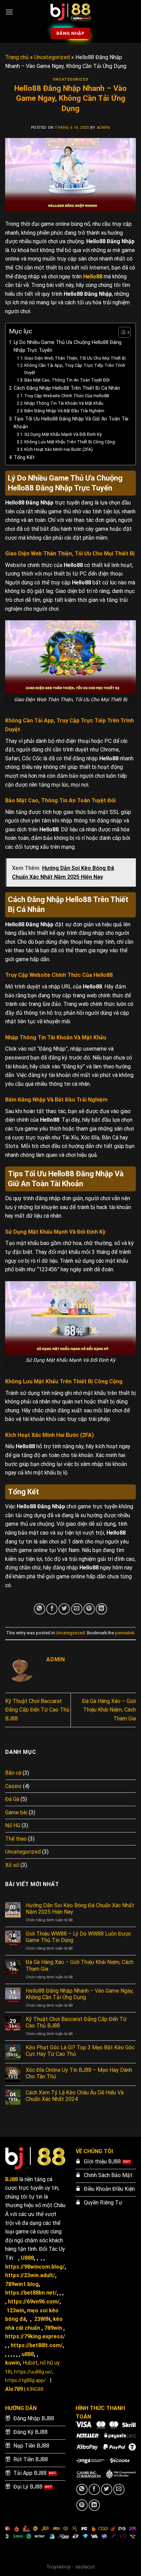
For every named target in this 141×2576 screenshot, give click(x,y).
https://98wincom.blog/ (35, 2267)
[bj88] (70, 12)
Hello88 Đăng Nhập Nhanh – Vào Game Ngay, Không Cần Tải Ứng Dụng (80, 1994)
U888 (27, 2258)
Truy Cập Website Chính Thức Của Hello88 (67, 396)
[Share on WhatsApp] (40, 1609)
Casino (13, 1786)
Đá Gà (12, 1799)
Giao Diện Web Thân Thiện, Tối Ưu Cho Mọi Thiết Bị (75, 358)
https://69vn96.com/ (34, 2302)
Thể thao (16, 1839)
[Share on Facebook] (52, 1609)
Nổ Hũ (13, 1825)
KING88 (35, 2389)
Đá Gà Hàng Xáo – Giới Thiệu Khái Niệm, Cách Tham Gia (109, 1710)
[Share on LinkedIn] (101, 1609)
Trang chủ (17, 57)
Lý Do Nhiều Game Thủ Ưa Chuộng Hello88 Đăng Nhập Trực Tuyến (68, 346)
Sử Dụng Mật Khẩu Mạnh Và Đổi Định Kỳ (63, 434)
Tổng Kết (24, 458)
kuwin (12, 2363)
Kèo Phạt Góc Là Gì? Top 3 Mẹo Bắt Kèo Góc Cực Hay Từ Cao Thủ (80, 2051)
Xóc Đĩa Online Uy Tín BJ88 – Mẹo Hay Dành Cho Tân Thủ (79, 2073)
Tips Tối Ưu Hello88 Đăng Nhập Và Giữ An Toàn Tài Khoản (71, 423)
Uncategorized (52, 57)
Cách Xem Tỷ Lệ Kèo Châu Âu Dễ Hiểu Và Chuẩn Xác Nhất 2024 (75, 2096)
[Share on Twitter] (64, 1609)
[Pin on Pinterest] (89, 1609)
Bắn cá (13, 1773)
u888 (28, 2354)
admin (104, 128)
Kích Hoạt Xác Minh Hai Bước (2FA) (59, 449)
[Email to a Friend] (77, 1609)
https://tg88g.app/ (25, 2380)
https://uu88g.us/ (33, 2372)
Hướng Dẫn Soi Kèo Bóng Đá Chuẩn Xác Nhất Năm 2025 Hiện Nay (80, 1909)
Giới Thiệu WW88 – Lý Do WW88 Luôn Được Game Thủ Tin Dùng (78, 1937)
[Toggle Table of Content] (121, 332)
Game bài (16, 1812)
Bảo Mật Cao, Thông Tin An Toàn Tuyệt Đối (67, 380)
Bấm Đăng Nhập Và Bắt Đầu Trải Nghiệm (64, 411)
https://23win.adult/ (30, 2275)
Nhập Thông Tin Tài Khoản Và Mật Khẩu (64, 403)
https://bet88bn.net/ (31, 2293)
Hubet (30, 2363)
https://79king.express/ (35, 2336)
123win (15, 2310)
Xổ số (12, 1865)
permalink (125, 1633)
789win (53, 2328)
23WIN (42, 2319)
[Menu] (9, 12)
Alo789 (14, 2389)
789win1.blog (22, 2284)
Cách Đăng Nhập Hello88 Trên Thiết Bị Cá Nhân (67, 388)
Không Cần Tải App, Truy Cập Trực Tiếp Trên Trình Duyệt (75, 369)
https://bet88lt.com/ (37, 2345)
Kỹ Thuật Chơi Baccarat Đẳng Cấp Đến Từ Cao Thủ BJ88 (37, 1710)
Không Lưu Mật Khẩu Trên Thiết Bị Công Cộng (70, 442)
